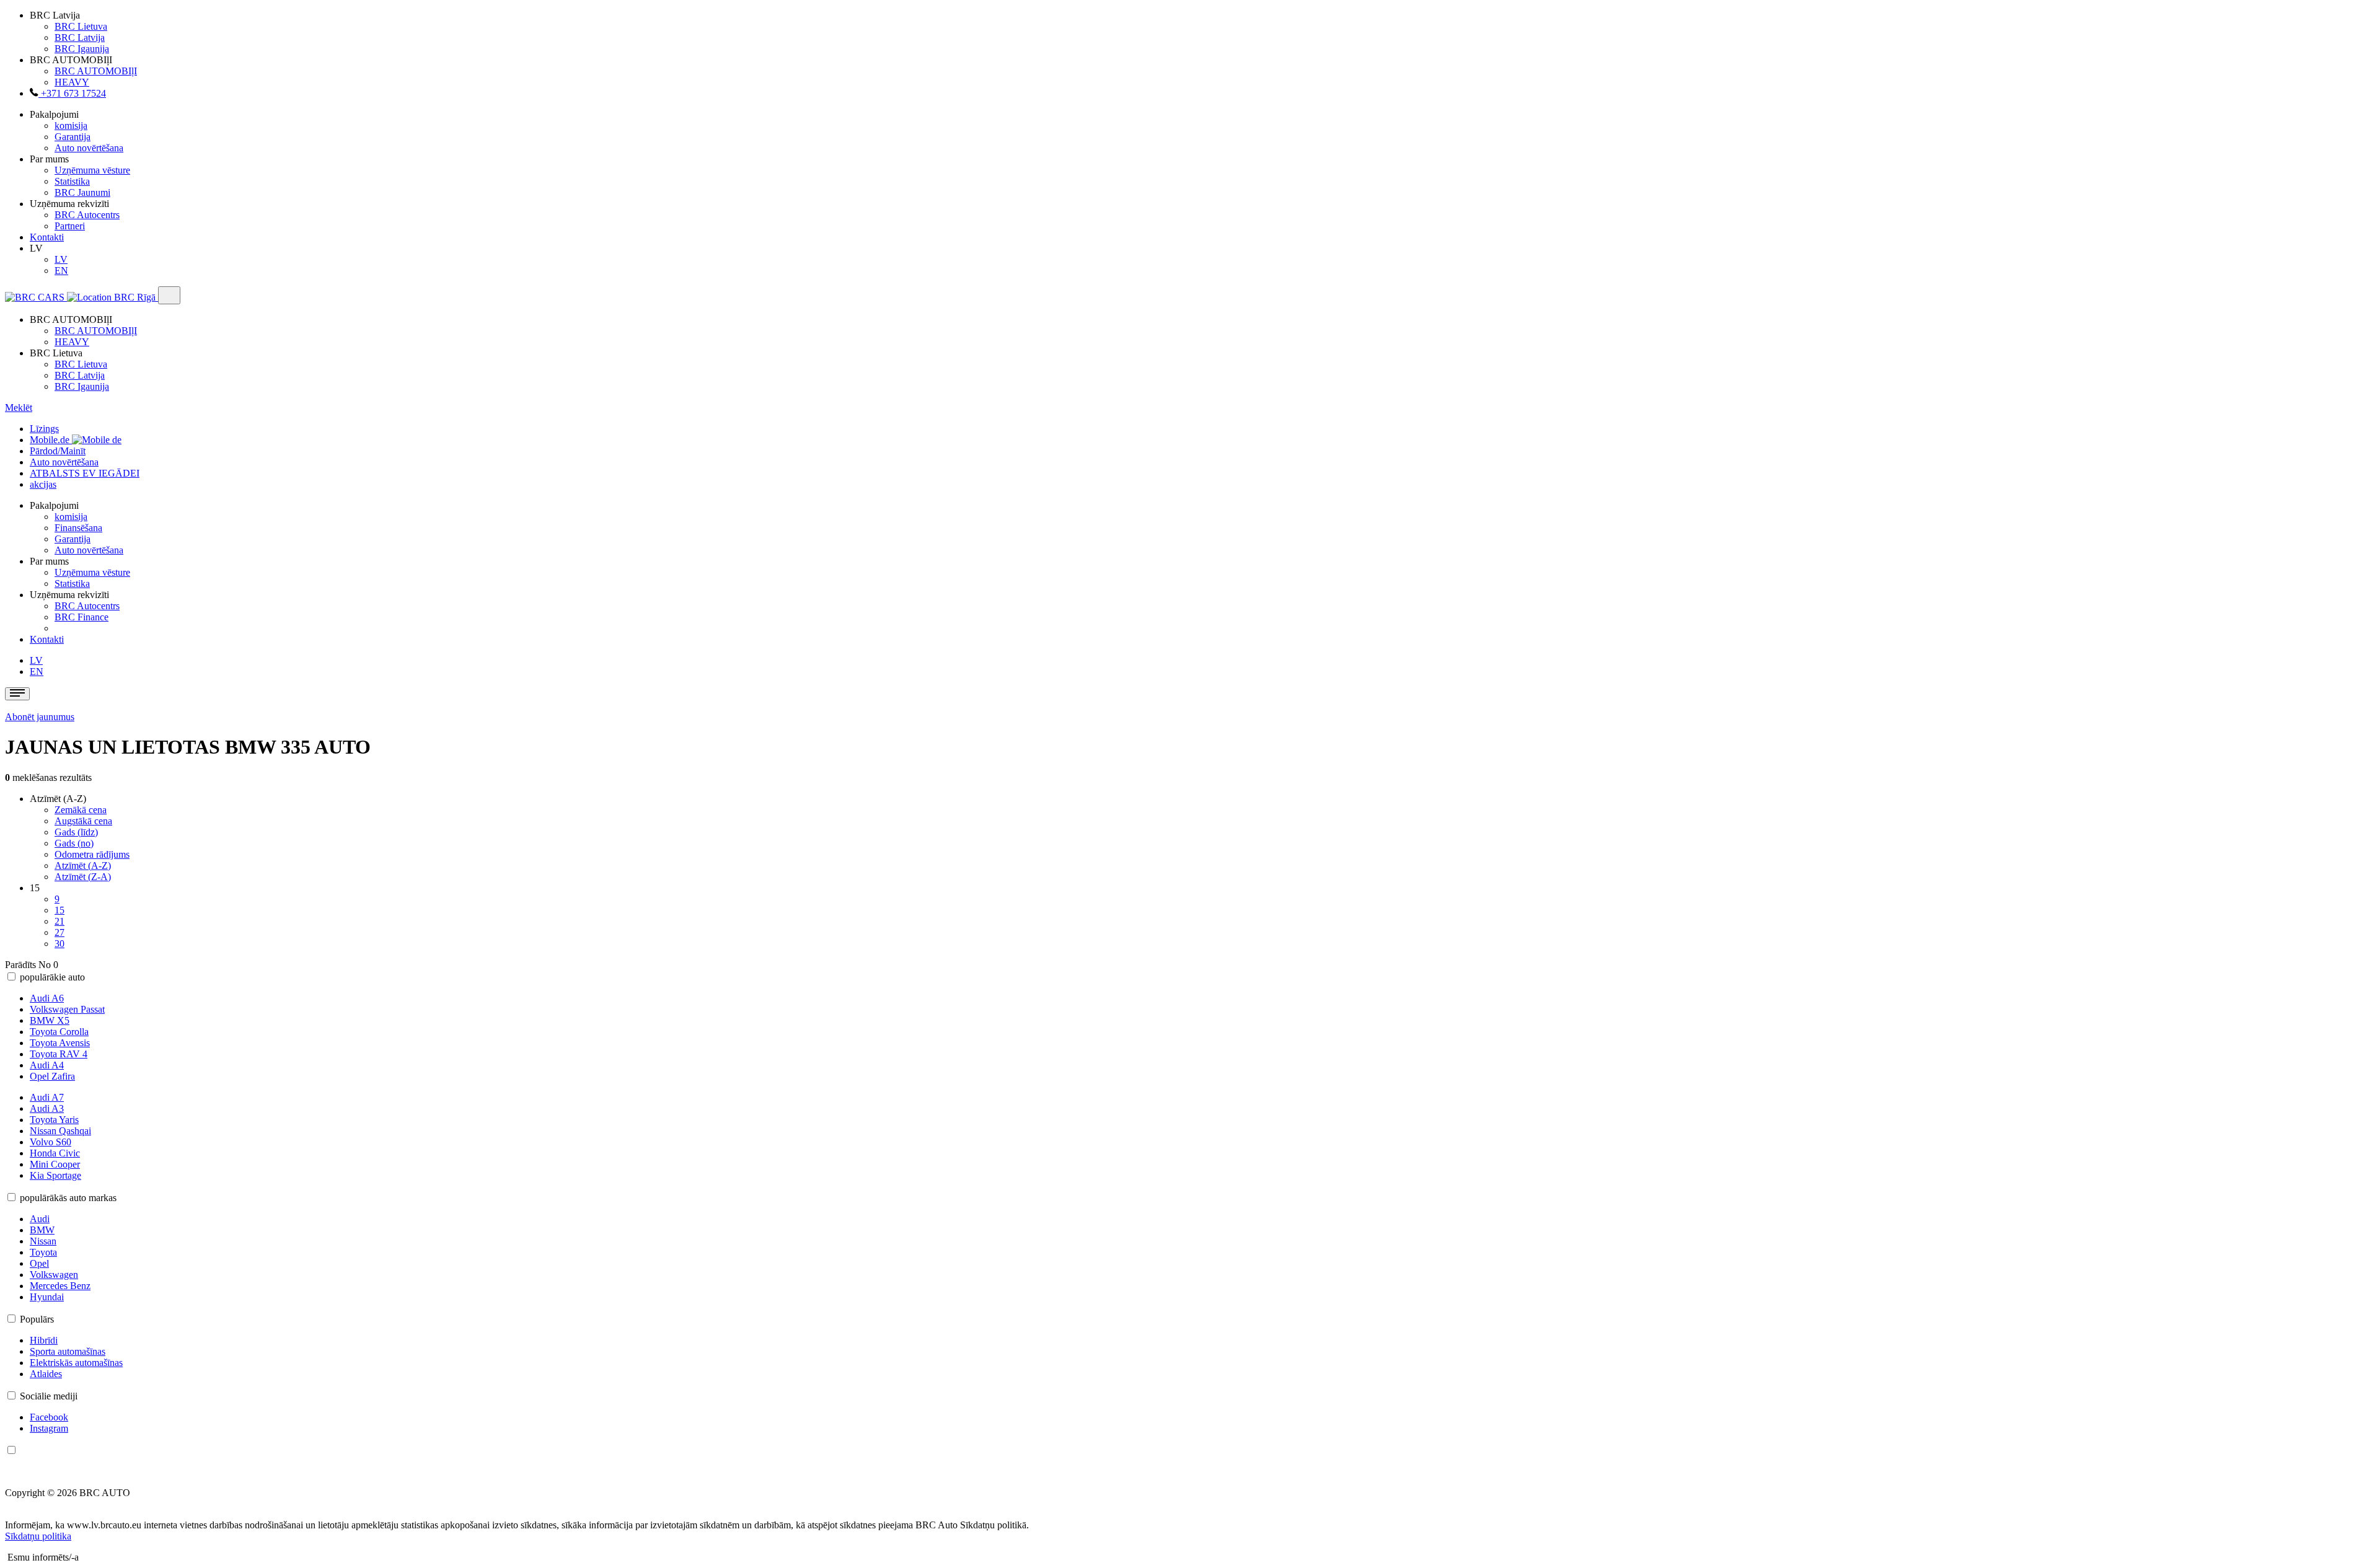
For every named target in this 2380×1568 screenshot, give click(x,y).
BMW (42, 1230)
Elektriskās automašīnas (76, 1363)
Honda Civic (55, 1153)
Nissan (43, 1241)
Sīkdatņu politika (38, 1536)
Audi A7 (47, 1097)
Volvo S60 (51, 1142)
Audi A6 (47, 998)
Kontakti (47, 237)
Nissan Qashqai (60, 1131)
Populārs (37, 1319)
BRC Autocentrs (87, 215)
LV (61, 259)
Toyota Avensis (60, 1043)
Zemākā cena (81, 810)
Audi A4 (47, 1065)
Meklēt (19, 407)
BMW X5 (50, 1020)
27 (59, 932)
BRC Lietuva (81, 26)
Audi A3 (47, 1108)
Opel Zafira (52, 1076)
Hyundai (47, 1297)
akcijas (43, 484)
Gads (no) (74, 843)
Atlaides (46, 1374)
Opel (39, 1263)
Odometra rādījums (92, 854)
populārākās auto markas (68, 1198)
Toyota (43, 1252)
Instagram (49, 1428)
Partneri (70, 226)
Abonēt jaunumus (40, 717)
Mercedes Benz (60, 1286)
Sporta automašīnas (68, 1351)
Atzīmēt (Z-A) (83, 877)
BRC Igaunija (82, 49)
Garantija (73, 137)
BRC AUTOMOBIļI (96, 71)
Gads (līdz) (76, 832)
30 (59, 944)
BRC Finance (82, 617)
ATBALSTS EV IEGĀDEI (85, 473)
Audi (40, 1219)
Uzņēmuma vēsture (92, 170)
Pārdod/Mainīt (58, 451)
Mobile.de (51, 440)
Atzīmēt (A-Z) (83, 865)
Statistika (72, 181)
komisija (71, 126)
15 (59, 910)
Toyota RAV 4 (59, 1054)
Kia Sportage (55, 1175)
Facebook (49, 1417)
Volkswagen (54, 1275)
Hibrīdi (44, 1340)
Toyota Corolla (59, 1032)
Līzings (44, 429)
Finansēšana (78, 528)
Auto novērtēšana (89, 148)
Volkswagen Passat (67, 1009)
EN (61, 271)
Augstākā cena (83, 821)
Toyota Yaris (54, 1120)
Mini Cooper (55, 1164)
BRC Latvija (80, 37)
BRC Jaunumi (82, 192)
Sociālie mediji (49, 1396)
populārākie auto (52, 977)
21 (59, 921)
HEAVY (72, 82)
